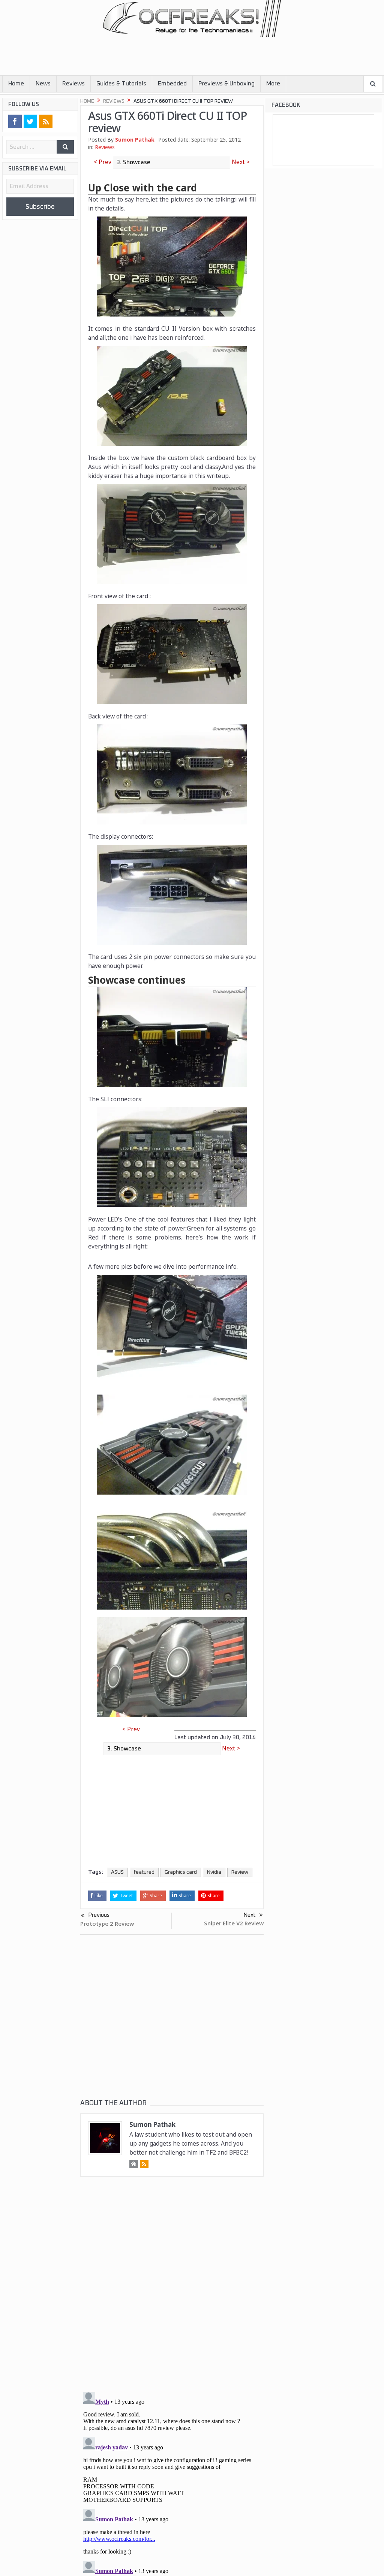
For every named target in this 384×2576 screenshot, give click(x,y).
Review (240, 1872)
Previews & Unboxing (226, 84)
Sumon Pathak (135, 140)
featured (144, 1872)
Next (250, 1915)
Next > (240, 162)
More (273, 84)
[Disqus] (172, 2291)
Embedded (172, 84)
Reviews (73, 84)
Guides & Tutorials (121, 84)
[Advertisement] (137, 53)
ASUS (117, 1872)
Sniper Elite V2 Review (234, 1923)
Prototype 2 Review (107, 1923)
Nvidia (214, 1872)
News (43, 84)
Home (16, 84)
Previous (99, 1915)
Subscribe (40, 207)
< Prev (103, 162)
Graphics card (181, 1872)
